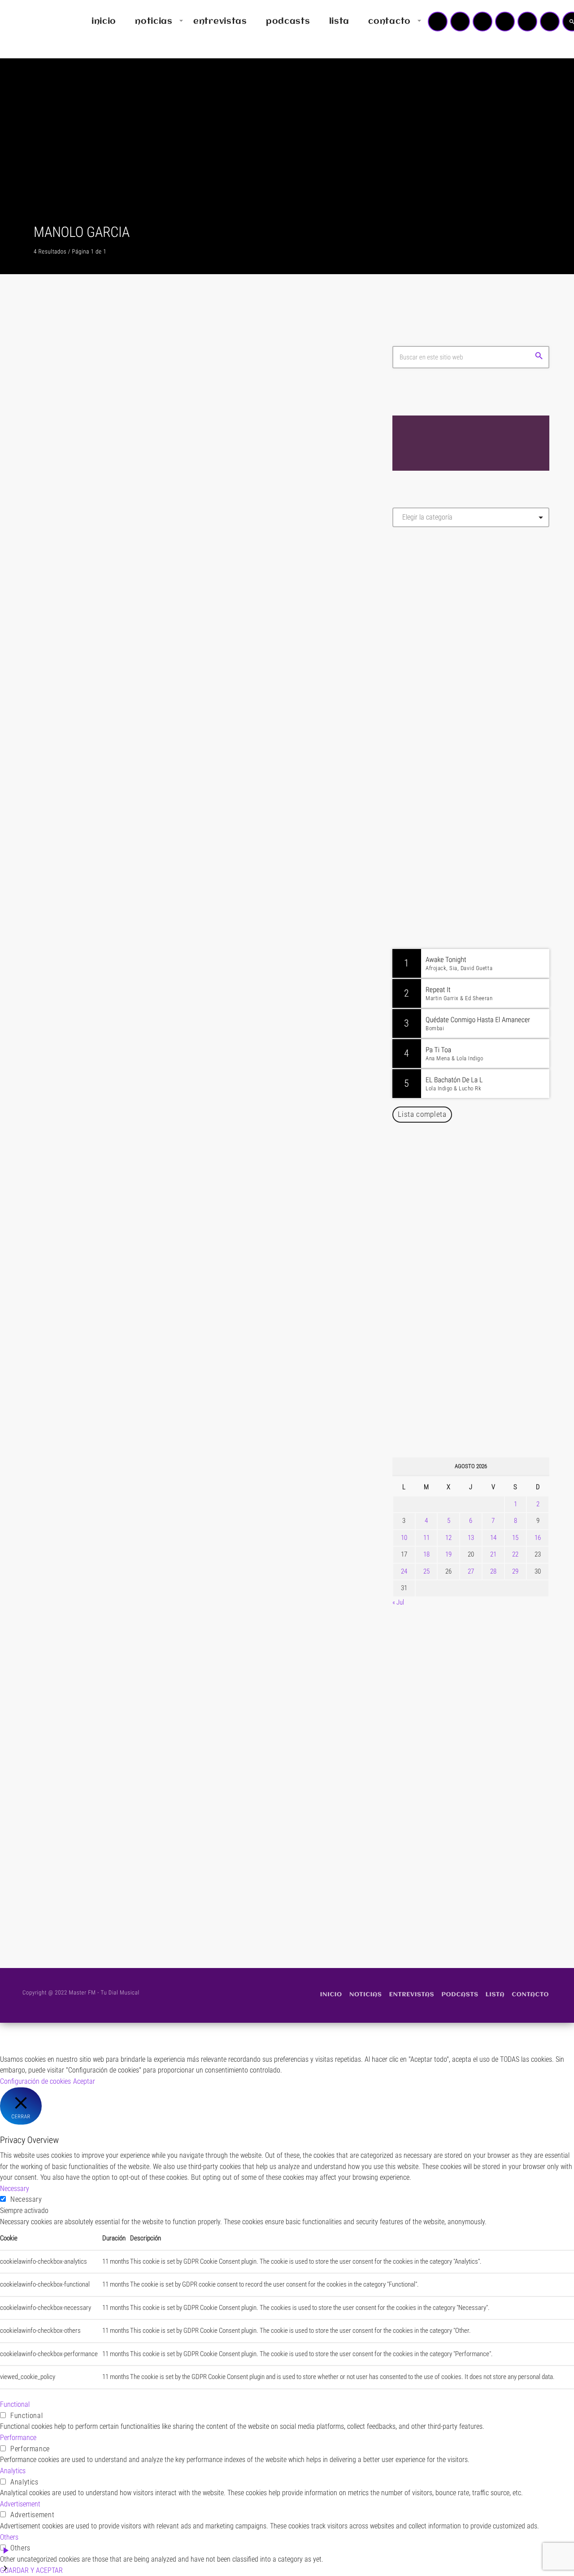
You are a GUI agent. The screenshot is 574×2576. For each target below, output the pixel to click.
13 (471, 1538)
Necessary (26, 2199)
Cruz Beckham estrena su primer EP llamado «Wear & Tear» (483, 1223)
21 (493, 1554)
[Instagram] (527, 22)
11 (426, 1538)
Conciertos (64, 1008)
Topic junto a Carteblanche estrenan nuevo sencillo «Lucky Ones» (484, 1406)
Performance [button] (18, 2438)
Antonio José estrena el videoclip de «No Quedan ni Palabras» (484, 1314)
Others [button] (9, 2537)
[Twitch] (483, 22)
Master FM (420, 614)
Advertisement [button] (20, 2504)
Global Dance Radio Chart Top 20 (477, 752)
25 (426, 1571)
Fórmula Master (433, 631)
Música (60, 551)
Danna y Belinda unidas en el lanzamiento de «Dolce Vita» (473, 1268)
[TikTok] (505, 22)
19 (448, 1554)
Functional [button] (15, 2404)
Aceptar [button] (84, 2081)
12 (448, 1538)
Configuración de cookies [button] (35, 2081)
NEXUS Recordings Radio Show (474, 843)
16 (538, 1538)
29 (515, 1571)
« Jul (398, 1602)
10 (404, 1538)
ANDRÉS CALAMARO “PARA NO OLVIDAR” (162, 1820)
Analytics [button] (13, 2471)
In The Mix (447, 889)
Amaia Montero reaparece (120, 1485)
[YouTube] (438, 22)
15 (515, 1538)
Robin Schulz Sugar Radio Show (475, 797)
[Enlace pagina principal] (33, 22)
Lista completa (422, 1114)
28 (493, 1571)
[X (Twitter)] (460, 22)
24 (404, 1571)
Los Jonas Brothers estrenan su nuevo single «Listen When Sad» (487, 1177)
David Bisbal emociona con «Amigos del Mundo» (484, 1360)
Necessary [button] (15, 2189)
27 (471, 1571)
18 (426, 1554)
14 (493, 1538)
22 (515, 1554)
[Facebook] (550, 22)
